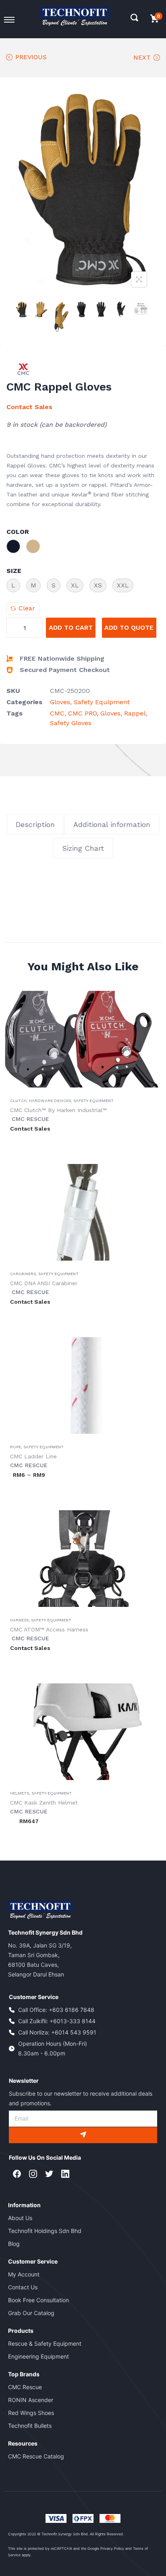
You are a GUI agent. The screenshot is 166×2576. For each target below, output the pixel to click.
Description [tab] (35, 824)
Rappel (135, 713)
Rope (16, 1447)
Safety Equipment (102, 702)
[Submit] (83, 2135)
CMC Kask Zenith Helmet (44, 1803)
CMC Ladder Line (33, 1456)
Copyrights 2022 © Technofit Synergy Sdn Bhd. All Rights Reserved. (66, 2534)
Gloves (60, 702)
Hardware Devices (50, 1101)
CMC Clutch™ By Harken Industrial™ (58, 1110)
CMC (57, 713)
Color (18, 532)
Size (14, 571)
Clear (27, 608)
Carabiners (23, 1274)
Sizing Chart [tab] (83, 848)
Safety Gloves (71, 723)
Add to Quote (129, 627)
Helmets (20, 1793)
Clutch (18, 1101)
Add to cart (71, 627)
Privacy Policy (112, 2548)
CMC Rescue (30, 1119)
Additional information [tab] (112, 824)
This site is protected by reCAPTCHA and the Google (54, 2548)
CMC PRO (82, 713)
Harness (19, 1620)
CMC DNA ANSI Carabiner (44, 1283)
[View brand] (24, 369)
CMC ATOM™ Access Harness (49, 1629)
